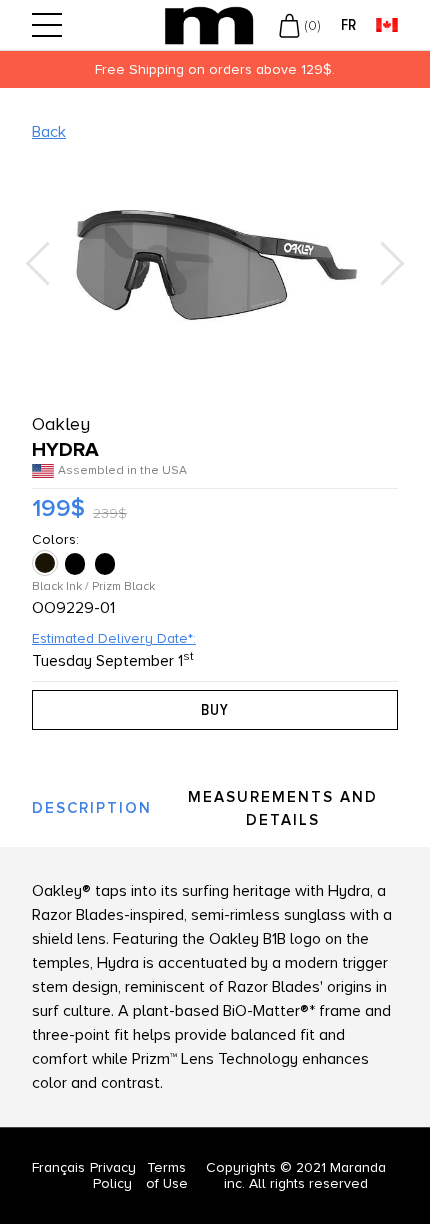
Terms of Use (167, 1175)
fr (348, 25)
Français (58, 1168)
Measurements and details (283, 808)
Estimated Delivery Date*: (114, 638)
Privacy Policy (113, 1175)
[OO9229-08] (107, 564)
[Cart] (289, 25)
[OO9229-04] (77, 564)
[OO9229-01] (47, 564)
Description (92, 808)
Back (49, 132)
